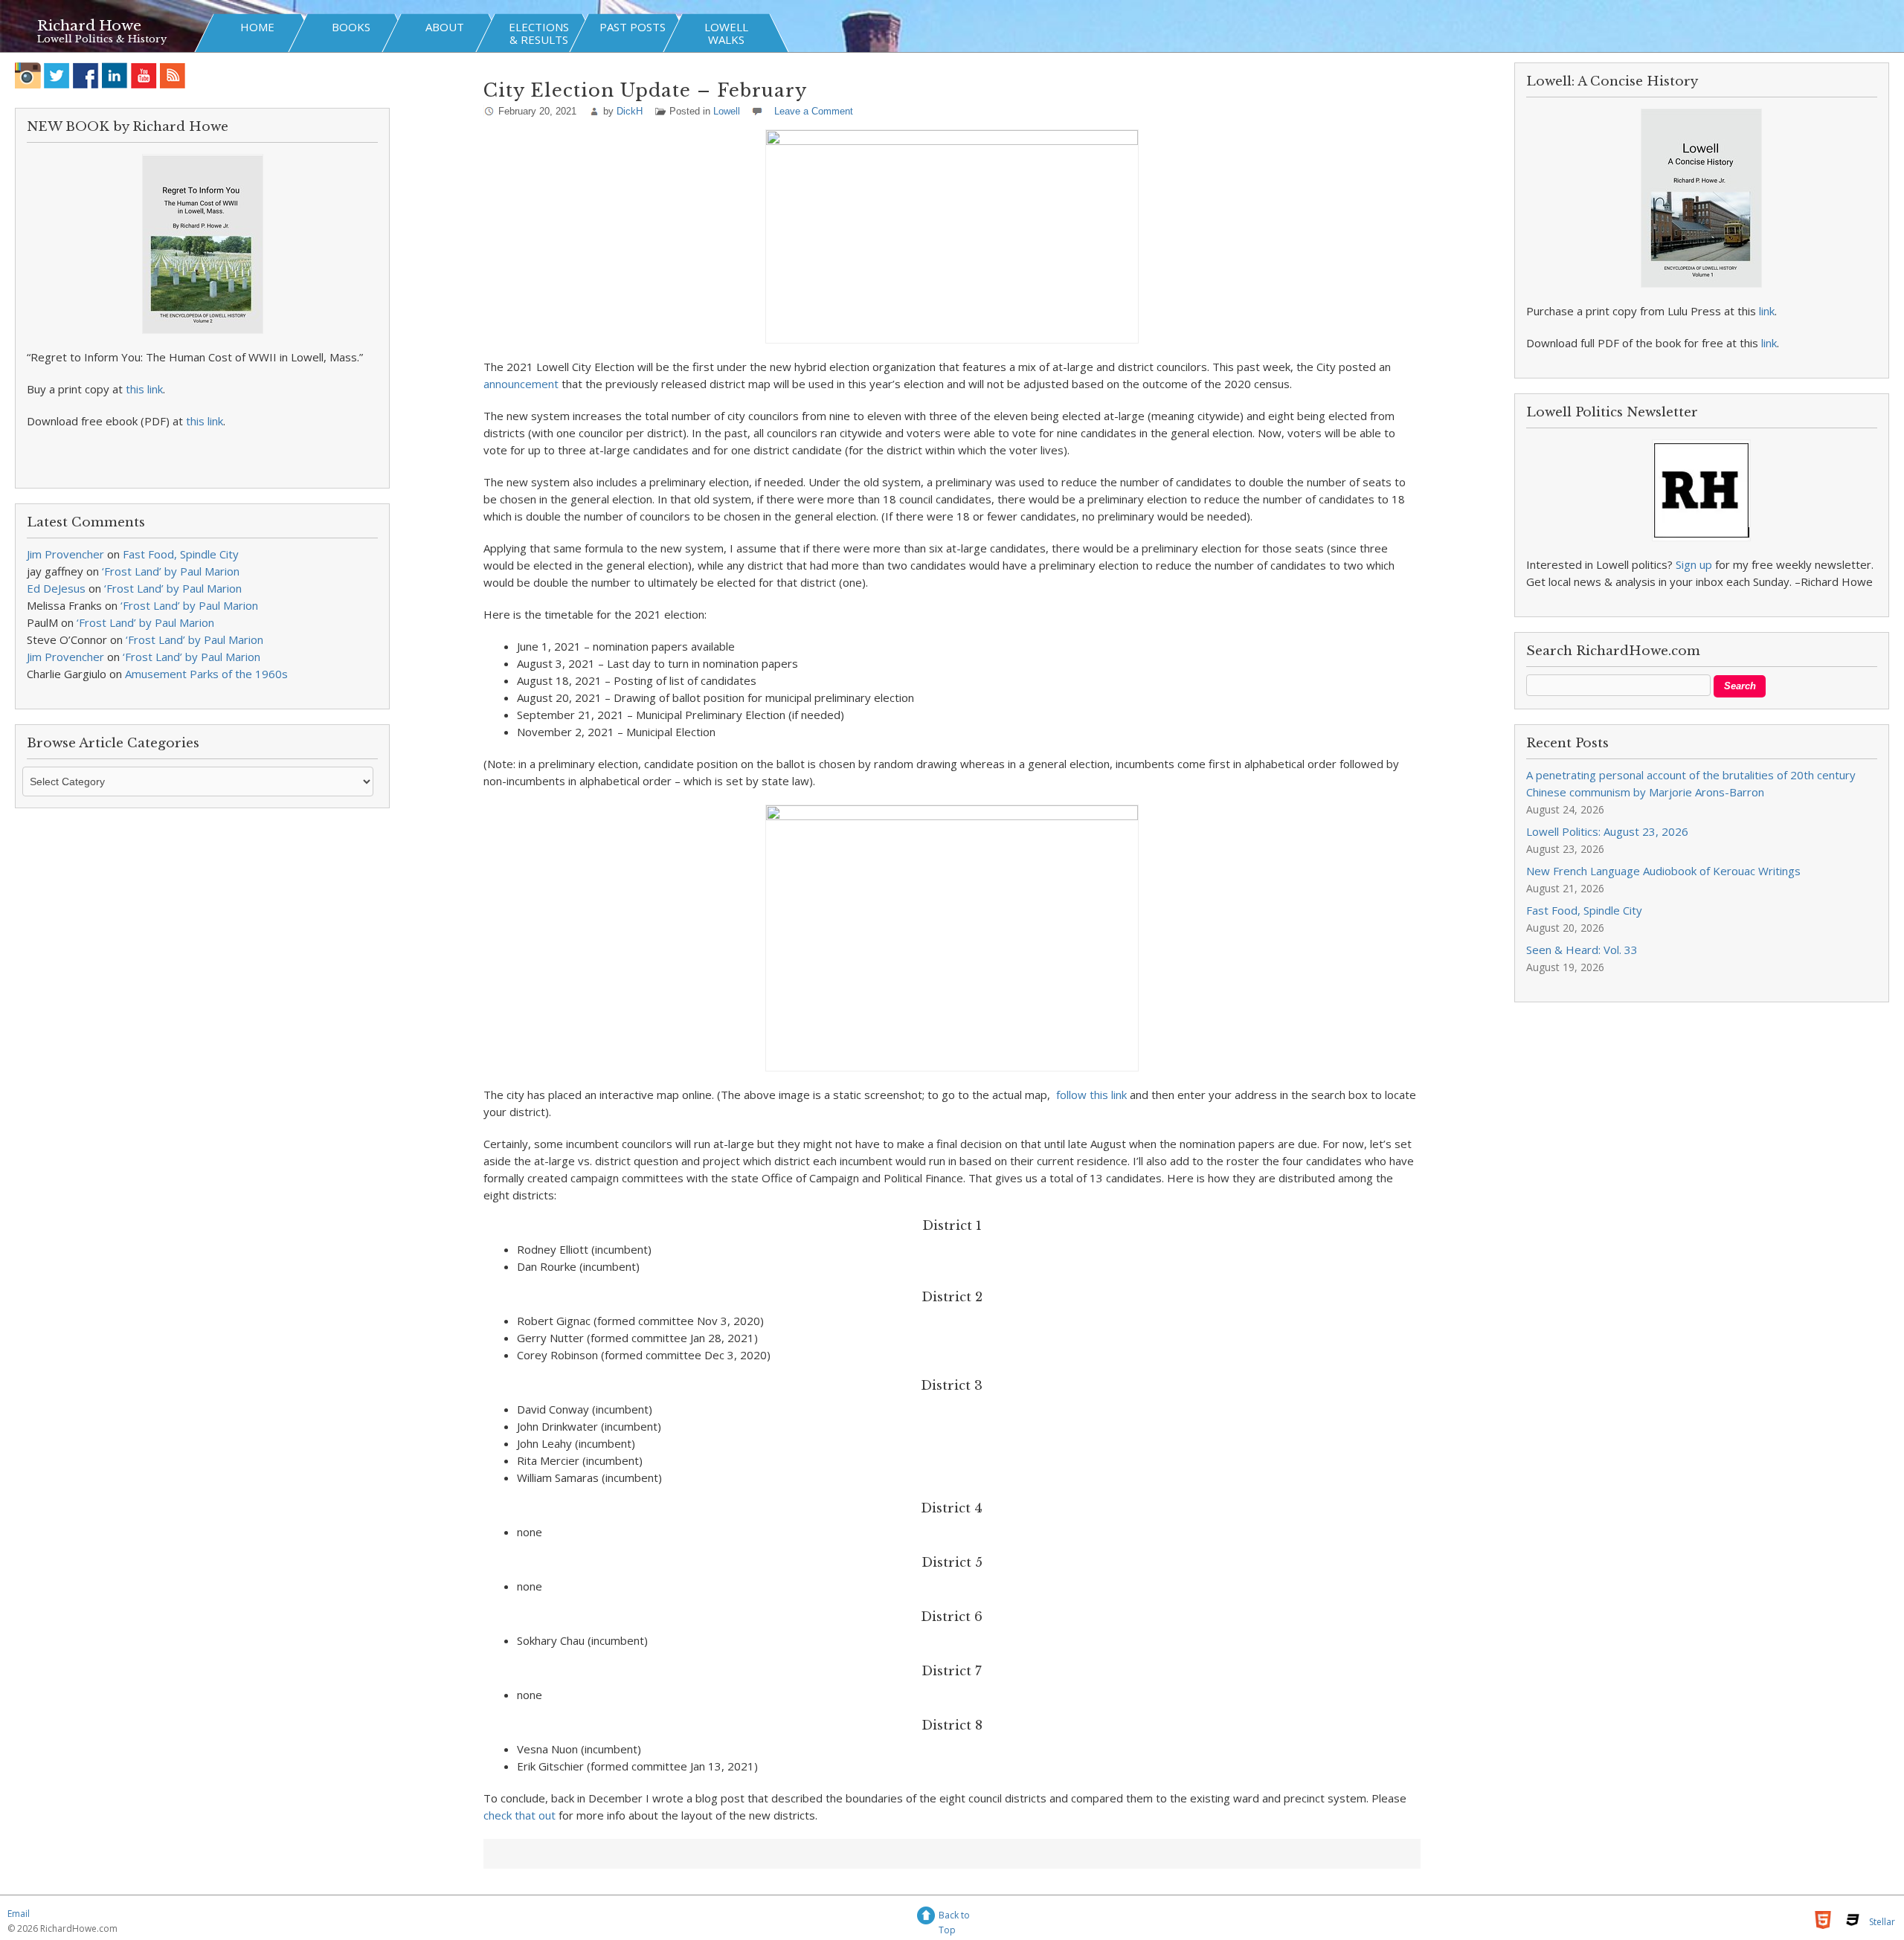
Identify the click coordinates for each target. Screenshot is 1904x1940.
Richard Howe (89, 26)
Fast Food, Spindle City (181, 554)
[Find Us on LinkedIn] (115, 75)
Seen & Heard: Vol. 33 (1582, 950)
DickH (630, 111)
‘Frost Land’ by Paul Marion (171, 571)
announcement (521, 384)
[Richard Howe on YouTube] (144, 75)
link (1767, 311)
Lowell (727, 111)
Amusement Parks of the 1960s (206, 674)
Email (19, 1914)
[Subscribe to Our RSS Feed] (173, 75)
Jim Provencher (65, 554)
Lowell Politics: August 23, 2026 (1607, 831)
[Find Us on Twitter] (57, 75)
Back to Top (954, 1917)
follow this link (1091, 1095)
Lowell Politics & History (102, 39)
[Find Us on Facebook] (86, 75)
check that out (520, 1815)
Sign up (1694, 564)
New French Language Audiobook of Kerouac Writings (1663, 871)
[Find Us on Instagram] (28, 75)
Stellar (1882, 1922)
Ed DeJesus (56, 588)
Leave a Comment (814, 111)
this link (144, 389)
